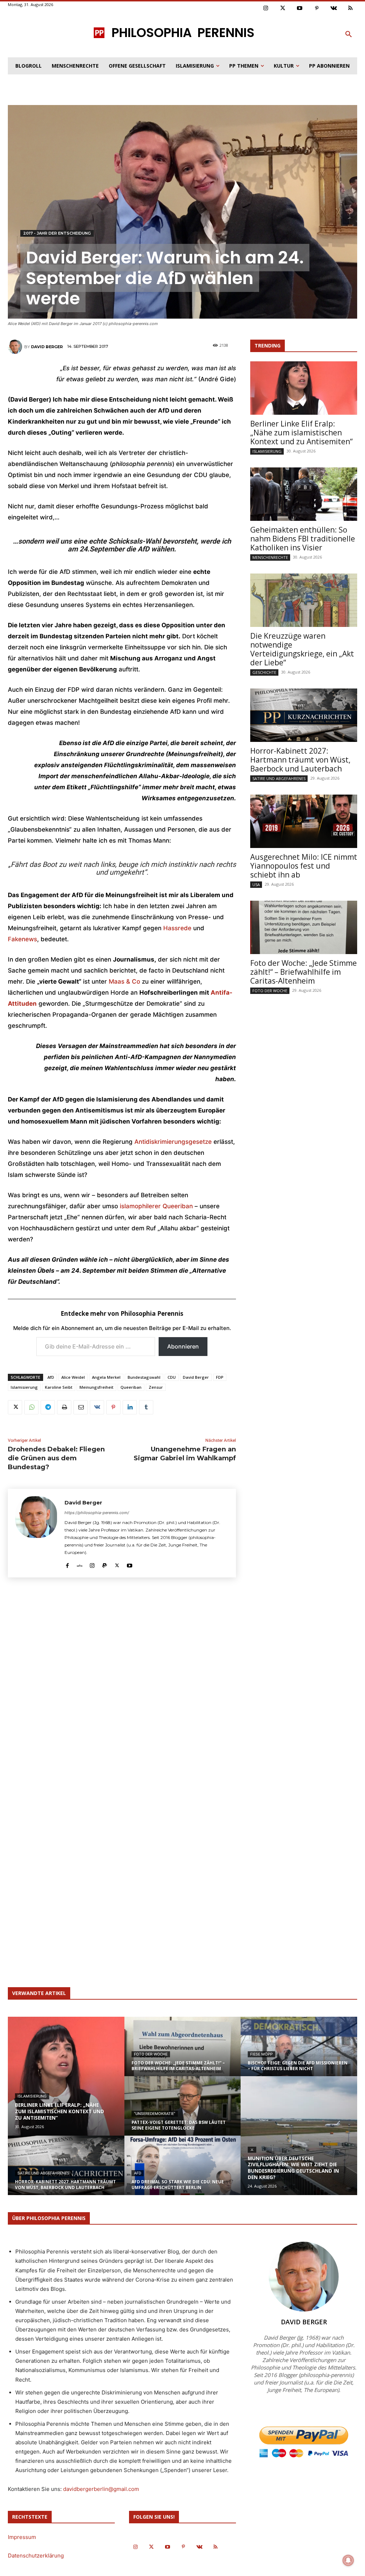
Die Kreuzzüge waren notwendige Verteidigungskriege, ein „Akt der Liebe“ (302, 649)
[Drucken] (64, 1407)
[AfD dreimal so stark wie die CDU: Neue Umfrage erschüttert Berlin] (183, 2172)
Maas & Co (124, 981)
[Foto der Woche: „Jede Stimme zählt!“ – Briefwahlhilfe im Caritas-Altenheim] (304, 927)
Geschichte (264, 672)
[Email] (81, 1407)
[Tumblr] (146, 1407)
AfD (51, 1377)
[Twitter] (283, 9)
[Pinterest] (317, 9)
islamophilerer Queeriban (156, 1206)
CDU (172, 1377)
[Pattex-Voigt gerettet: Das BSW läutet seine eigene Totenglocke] (183, 2112)
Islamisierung (24, 1387)
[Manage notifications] (348, 2560)
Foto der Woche (270, 991)
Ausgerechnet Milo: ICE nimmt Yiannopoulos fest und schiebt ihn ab (304, 866)
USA (256, 884)
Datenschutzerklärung (36, 2556)
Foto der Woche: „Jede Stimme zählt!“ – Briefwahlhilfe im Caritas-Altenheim (304, 972)
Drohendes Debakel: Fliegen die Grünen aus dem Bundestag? (56, 1458)
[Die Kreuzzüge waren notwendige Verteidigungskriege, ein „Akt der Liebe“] (304, 600)
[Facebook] (67, 1564)
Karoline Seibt (59, 1387)
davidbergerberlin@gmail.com (101, 2489)
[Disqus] (122, 1688)
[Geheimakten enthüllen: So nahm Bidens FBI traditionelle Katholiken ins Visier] (304, 494)
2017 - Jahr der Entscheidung (57, 233)
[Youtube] (300, 9)
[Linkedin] (130, 1407)
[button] (349, 35)
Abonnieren (183, 1346)
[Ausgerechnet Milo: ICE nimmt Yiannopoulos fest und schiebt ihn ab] (304, 821)
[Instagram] (266, 9)
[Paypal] (105, 1564)
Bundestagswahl (144, 1377)
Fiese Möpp (261, 2054)
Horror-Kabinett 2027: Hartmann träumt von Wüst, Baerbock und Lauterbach (300, 760)
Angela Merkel (106, 1377)
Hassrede (177, 928)
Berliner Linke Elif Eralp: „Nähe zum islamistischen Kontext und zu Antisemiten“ (301, 433)
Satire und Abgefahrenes (279, 778)
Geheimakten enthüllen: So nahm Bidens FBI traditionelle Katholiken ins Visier (303, 539)
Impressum (22, 2537)
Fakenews (22, 939)
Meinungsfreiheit (96, 1387)
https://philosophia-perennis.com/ (97, 1513)
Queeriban (131, 1387)
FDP (220, 1377)
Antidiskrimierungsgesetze (173, 1142)
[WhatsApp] (31, 1407)
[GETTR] (80, 1564)
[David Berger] (16, 347)
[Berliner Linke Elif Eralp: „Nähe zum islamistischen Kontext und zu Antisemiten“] (304, 388)
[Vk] (334, 9)
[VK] (97, 1407)
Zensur (156, 1387)
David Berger (47, 347)
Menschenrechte (270, 557)
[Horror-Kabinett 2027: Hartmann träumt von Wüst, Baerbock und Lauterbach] (304, 715)
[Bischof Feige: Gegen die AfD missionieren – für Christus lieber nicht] (299, 2053)
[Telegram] (48, 1407)
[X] (15, 1407)
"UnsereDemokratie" (155, 2114)
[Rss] (351, 9)
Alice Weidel (73, 1377)
